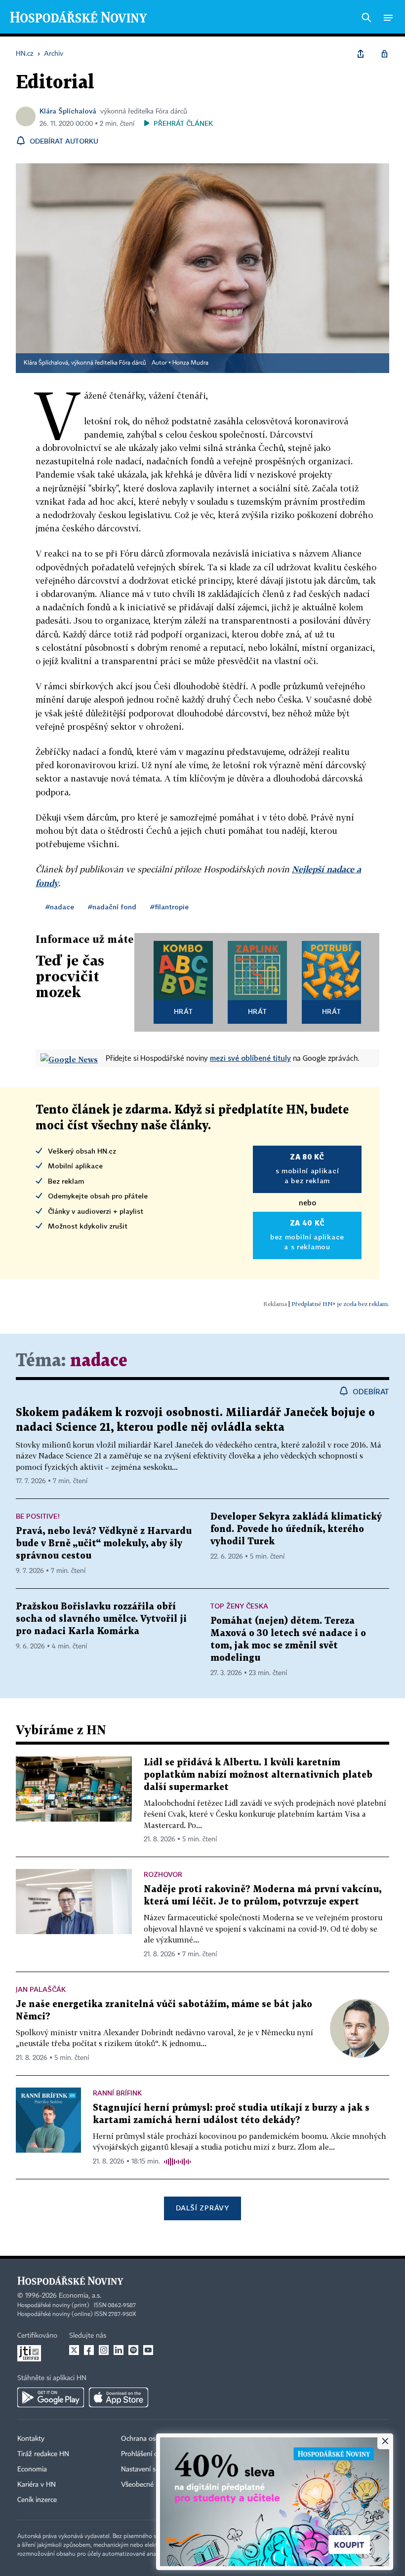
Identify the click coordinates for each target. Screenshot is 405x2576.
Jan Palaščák (41, 1989)
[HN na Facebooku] (89, 2350)
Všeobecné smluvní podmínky (166, 2485)
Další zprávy (202, 2208)
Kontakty (31, 2439)
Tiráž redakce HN (43, 2454)
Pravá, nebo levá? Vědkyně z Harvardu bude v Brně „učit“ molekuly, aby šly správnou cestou (104, 1544)
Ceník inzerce (37, 2500)
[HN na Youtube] (148, 2350)
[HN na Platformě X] (74, 2350)
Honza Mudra (190, 363)
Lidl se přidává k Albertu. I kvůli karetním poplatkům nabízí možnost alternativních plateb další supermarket (258, 1775)
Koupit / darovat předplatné (304, 2439)
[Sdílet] (361, 54)
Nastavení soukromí (151, 2469)
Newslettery (280, 2469)
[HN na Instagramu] (104, 2350)
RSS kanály (279, 2485)
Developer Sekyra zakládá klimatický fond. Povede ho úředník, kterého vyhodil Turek (296, 1529)
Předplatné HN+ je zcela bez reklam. (340, 1304)
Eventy (272, 2454)
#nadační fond (112, 907)
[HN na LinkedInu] (119, 2350)
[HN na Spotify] (133, 2350)
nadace (99, 1361)
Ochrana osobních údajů (158, 2439)
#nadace (60, 907)
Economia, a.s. (80, 2296)
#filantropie (169, 907)
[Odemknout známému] (384, 54)
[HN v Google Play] (51, 2397)
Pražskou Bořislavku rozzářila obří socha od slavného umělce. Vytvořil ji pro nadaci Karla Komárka (101, 1619)
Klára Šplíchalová (68, 111)
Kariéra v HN (37, 2485)
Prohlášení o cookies (152, 2454)
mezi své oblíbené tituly (250, 1058)
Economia (32, 2469)
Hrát (183, 1011)
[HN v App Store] (119, 2397)
